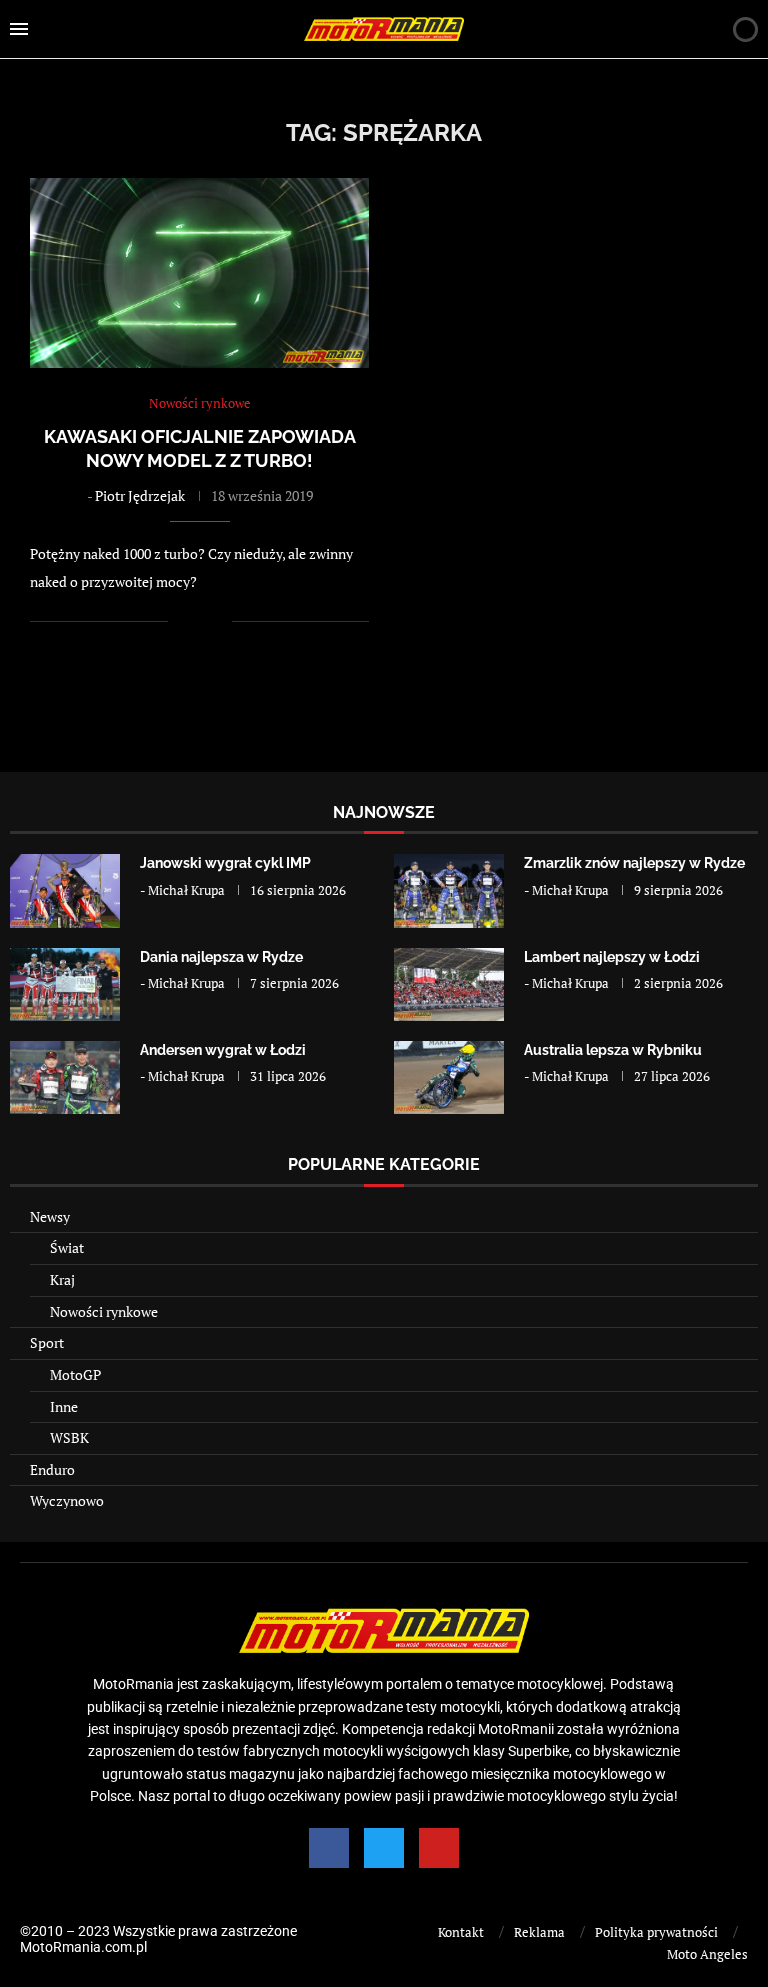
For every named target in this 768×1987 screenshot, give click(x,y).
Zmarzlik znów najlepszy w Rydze (634, 863)
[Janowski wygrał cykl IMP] (65, 890)
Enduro (52, 1469)
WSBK (69, 1437)
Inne (64, 1406)
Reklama (539, 1932)
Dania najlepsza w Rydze (221, 957)
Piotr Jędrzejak (140, 495)
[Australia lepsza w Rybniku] (449, 1077)
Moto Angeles (707, 1954)
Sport (47, 1342)
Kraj (62, 1279)
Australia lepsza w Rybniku (613, 1050)
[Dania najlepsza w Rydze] (65, 984)
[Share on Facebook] (196, 621)
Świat (67, 1247)
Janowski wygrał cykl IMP (225, 863)
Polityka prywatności (656, 1932)
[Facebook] (329, 1848)
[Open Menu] (19, 29)
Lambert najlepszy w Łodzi (612, 957)
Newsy (50, 1216)
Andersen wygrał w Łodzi (223, 1050)
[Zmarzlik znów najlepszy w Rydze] (449, 890)
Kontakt (461, 1932)
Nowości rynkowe (104, 1311)
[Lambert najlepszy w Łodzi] (449, 984)
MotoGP (75, 1374)
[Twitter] (384, 1848)
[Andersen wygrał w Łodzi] (65, 1077)
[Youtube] (439, 1848)
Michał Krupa (186, 890)
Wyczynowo (67, 1500)
